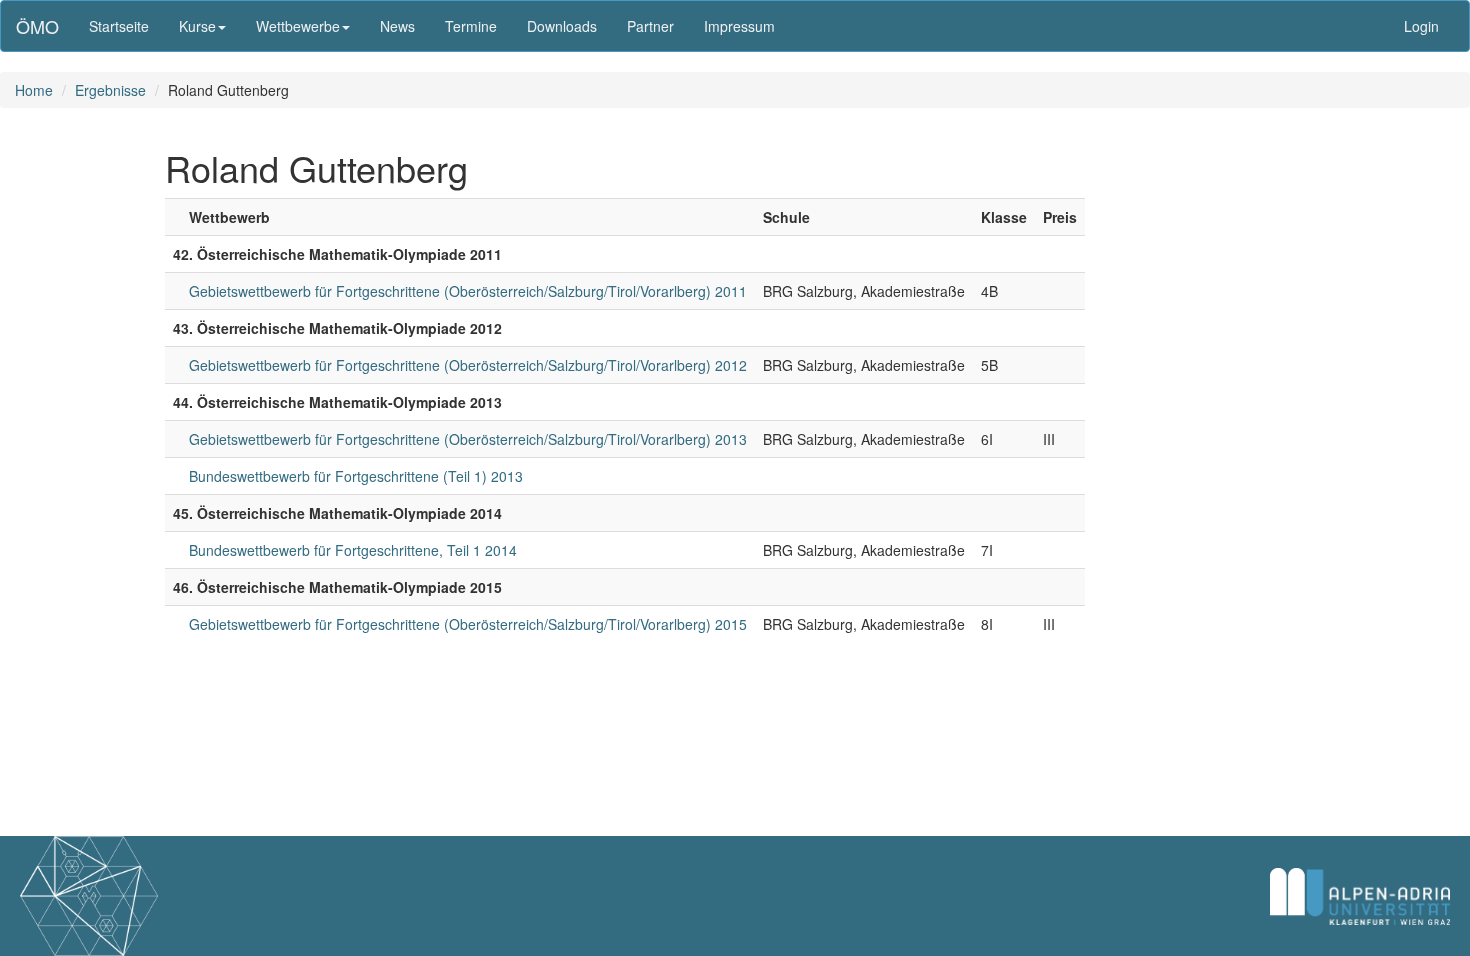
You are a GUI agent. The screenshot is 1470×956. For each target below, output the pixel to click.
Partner (650, 26)
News (397, 26)
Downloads (562, 26)
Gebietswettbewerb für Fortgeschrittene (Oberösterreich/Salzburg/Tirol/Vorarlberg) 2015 (468, 624)
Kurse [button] (197, 26)
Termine (471, 26)
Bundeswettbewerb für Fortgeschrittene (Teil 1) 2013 (356, 476)
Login (1421, 26)
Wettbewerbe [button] (298, 26)
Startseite (119, 26)
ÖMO (37, 26)
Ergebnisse (110, 90)
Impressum (739, 26)
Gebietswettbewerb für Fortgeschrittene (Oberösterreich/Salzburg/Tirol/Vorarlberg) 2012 (468, 365)
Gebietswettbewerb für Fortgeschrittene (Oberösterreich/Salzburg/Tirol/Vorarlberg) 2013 (468, 439)
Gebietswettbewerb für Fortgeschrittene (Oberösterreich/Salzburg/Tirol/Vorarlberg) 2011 (468, 291)
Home (34, 90)
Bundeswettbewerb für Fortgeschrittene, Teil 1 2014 (353, 550)
